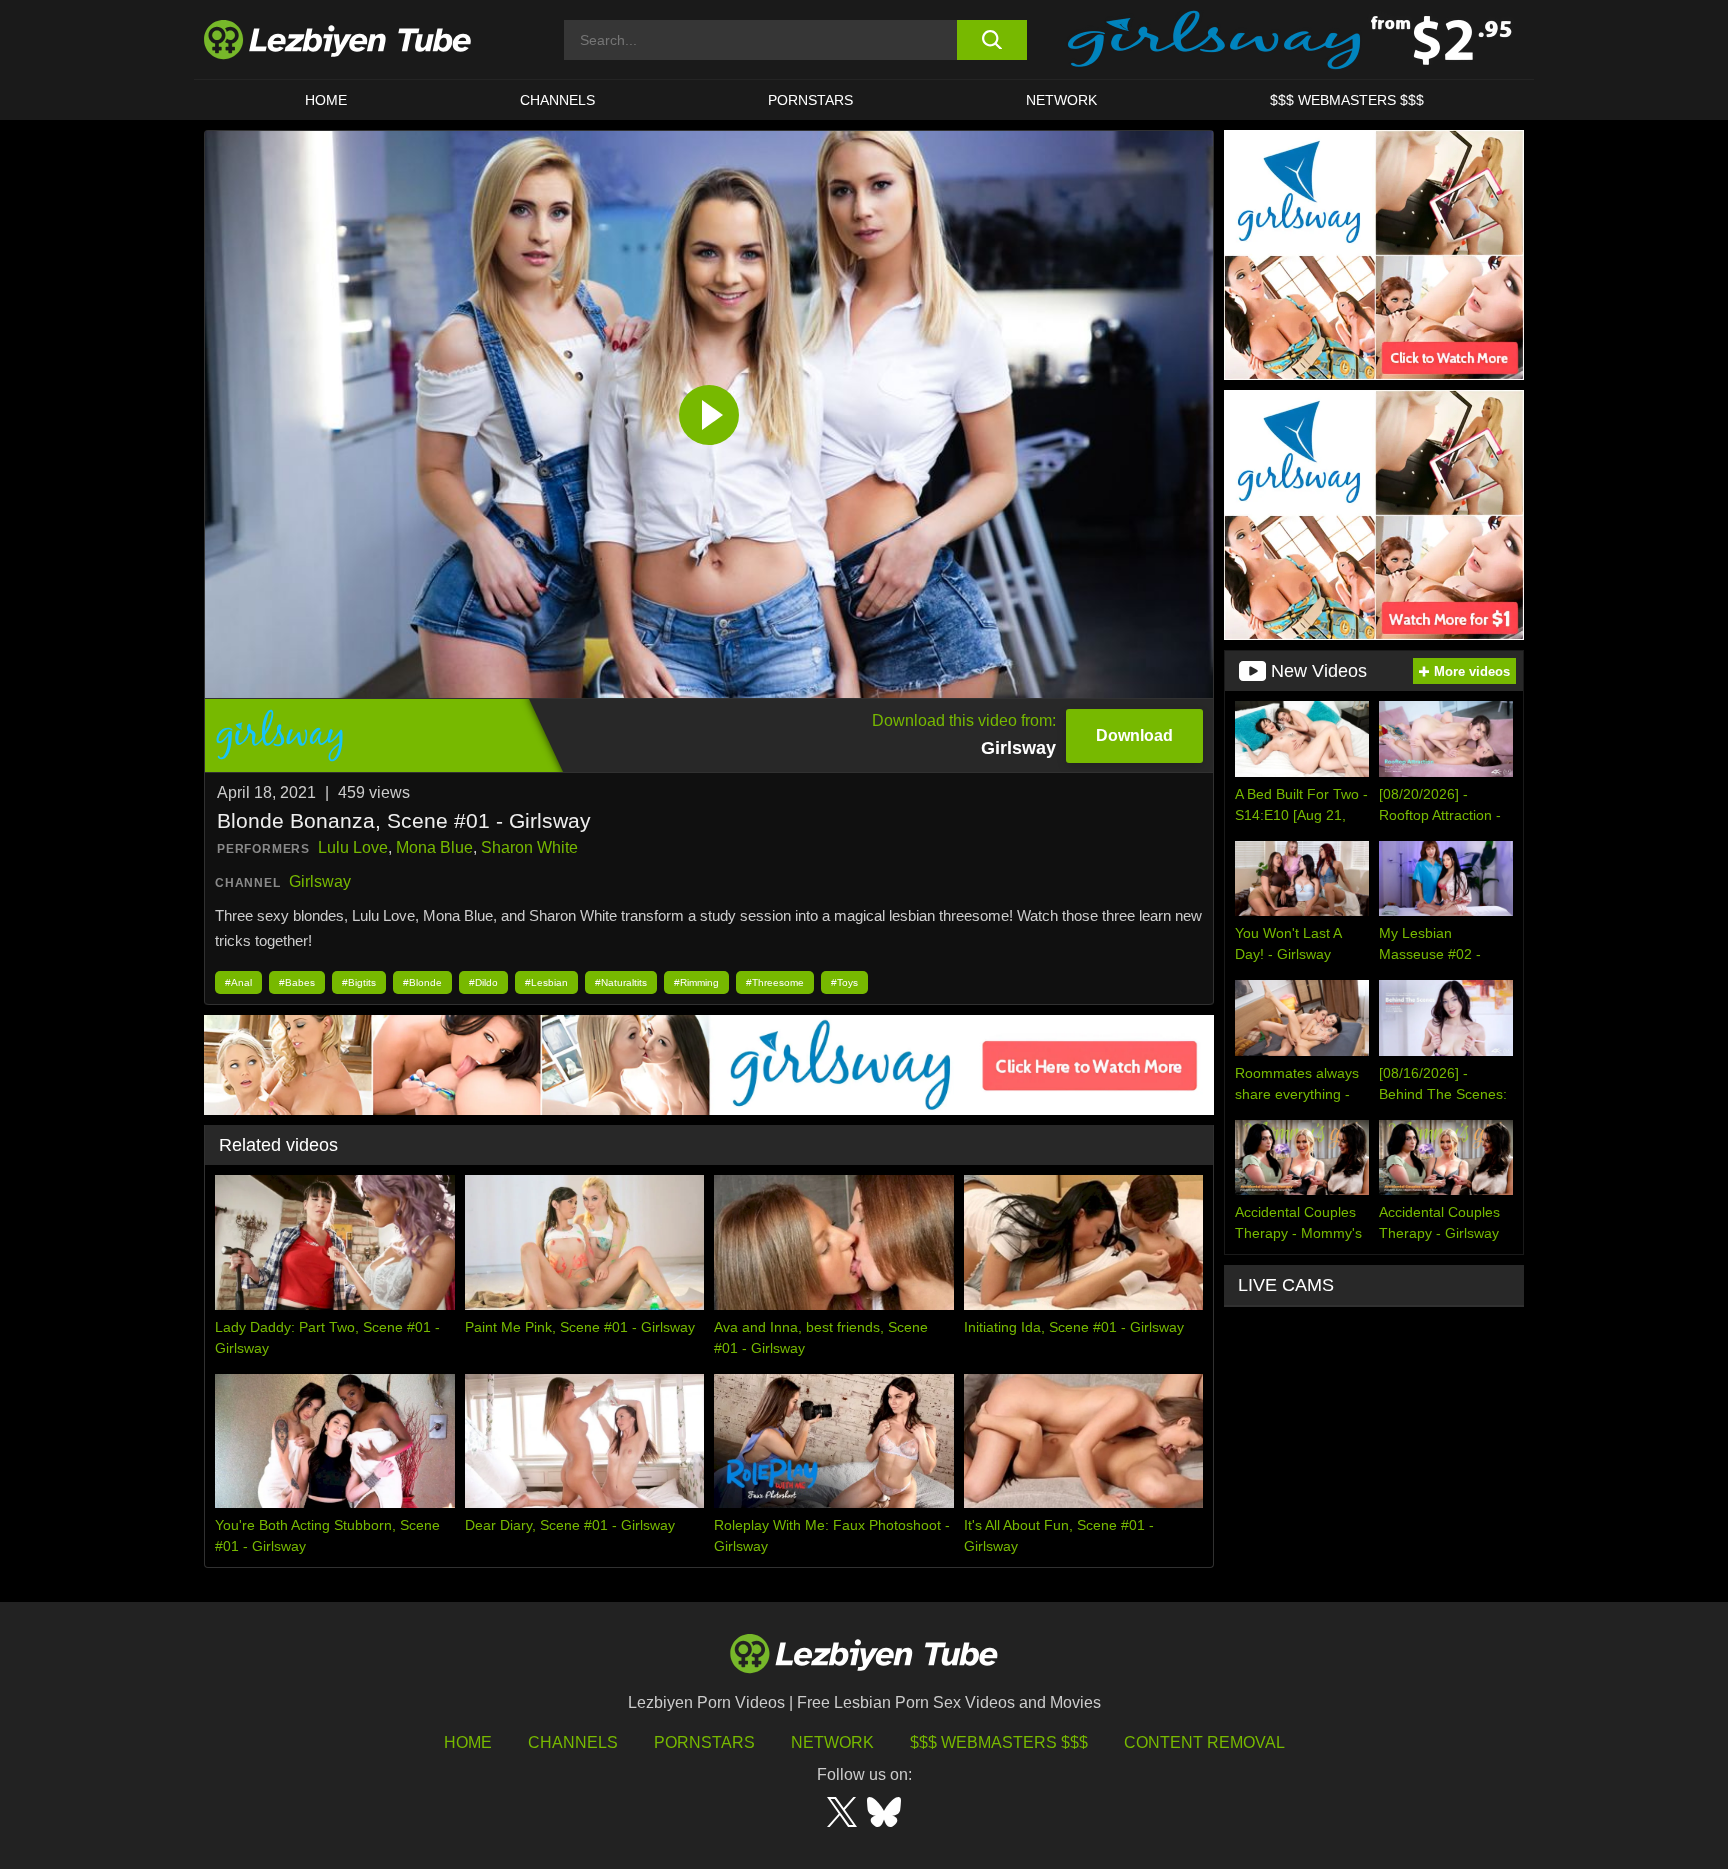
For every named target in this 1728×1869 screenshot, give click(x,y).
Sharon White (529, 847)
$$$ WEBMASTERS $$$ (1347, 100)
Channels (573, 1742)
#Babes (297, 982)
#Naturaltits (621, 982)
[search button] (991, 40)
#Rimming (696, 982)
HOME (326, 100)
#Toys (844, 982)
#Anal (238, 982)
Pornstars (810, 100)
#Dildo (483, 982)
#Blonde (422, 982)
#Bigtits (359, 982)
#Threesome (775, 982)
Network (1061, 100)
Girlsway (320, 881)
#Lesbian (546, 982)
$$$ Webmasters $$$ (999, 1742)
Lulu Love (353, 847)
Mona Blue (434, 847)
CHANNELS (557, 100)
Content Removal (1204, 1742)
